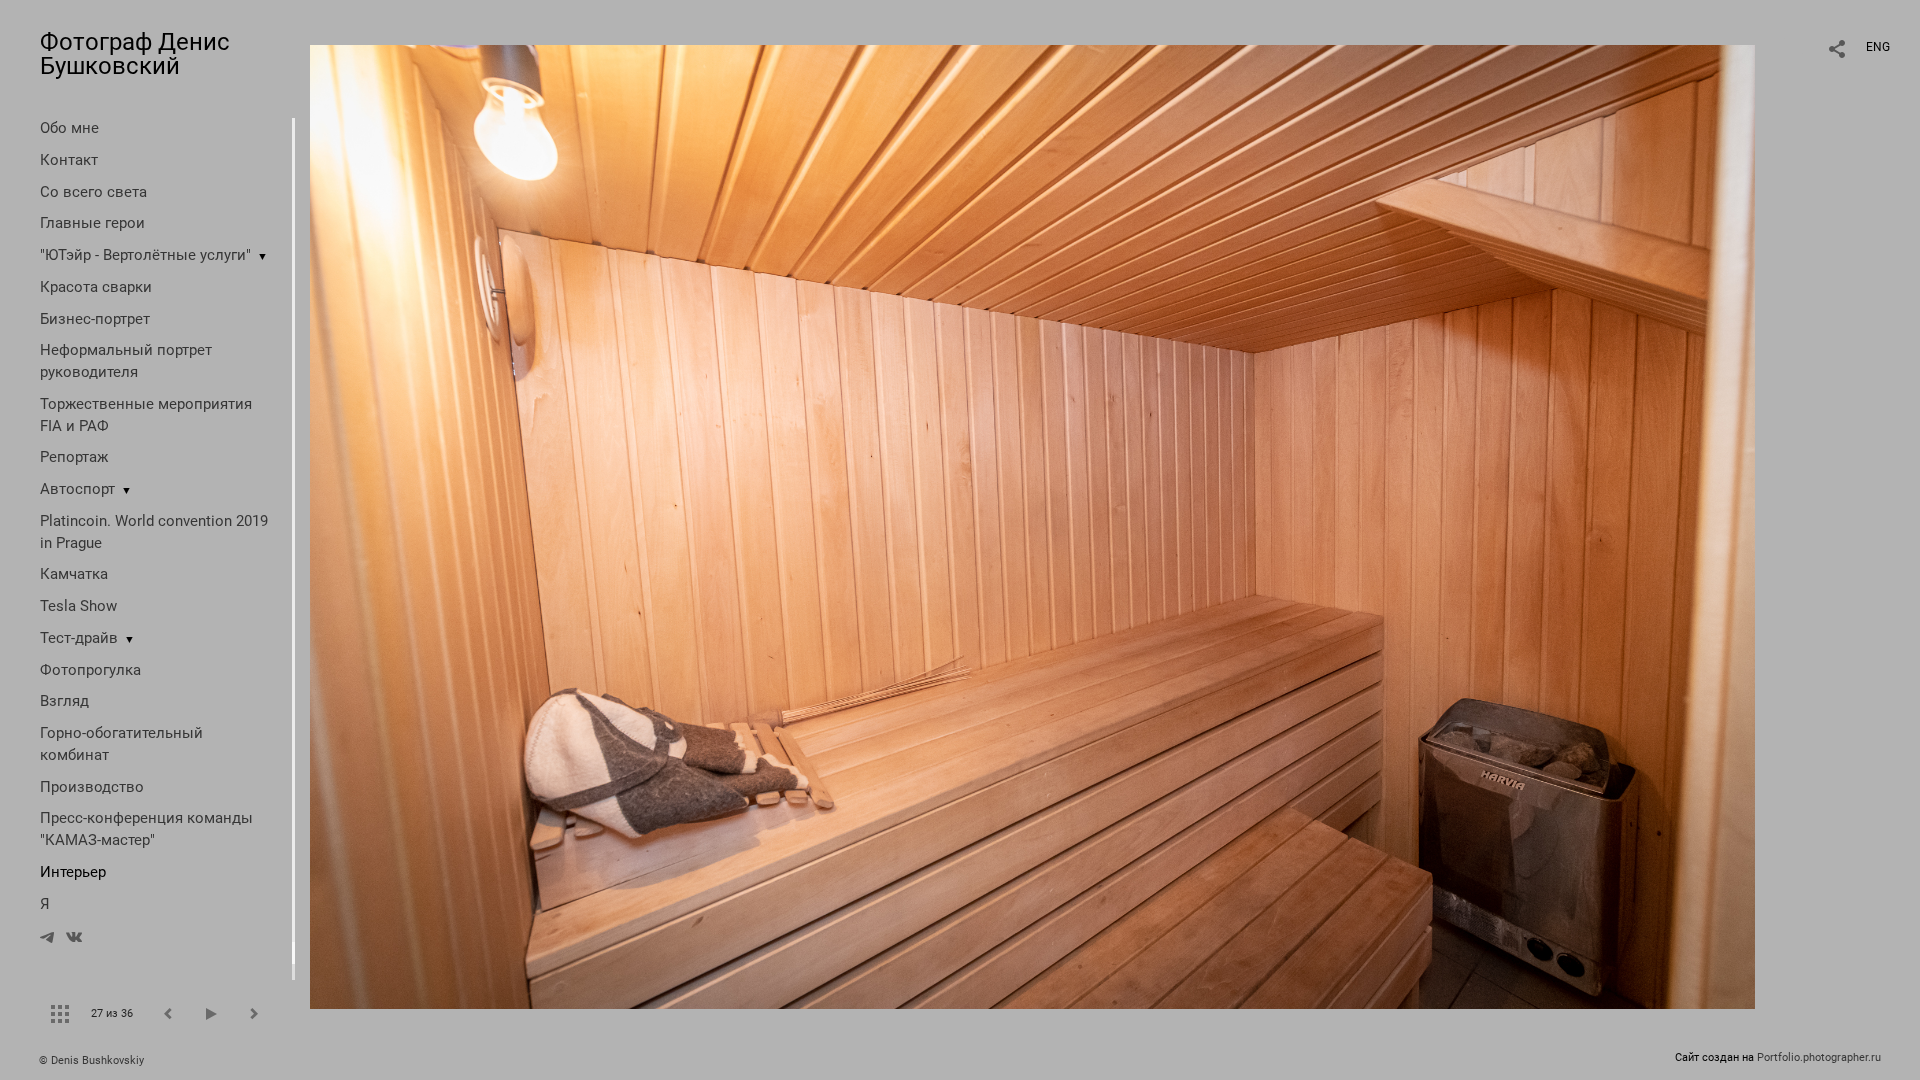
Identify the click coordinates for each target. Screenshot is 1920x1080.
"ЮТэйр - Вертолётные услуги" (145, 255)
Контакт (69, 160)
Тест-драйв (79, 638)
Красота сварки (96, 287)
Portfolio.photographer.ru (1819, 1057)
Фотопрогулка (90, 670)
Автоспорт (77, 489)
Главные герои (92, 223)
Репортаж (74, 457)
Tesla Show (78, 606)
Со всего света (93, 192)
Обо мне (69, 128)
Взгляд (64, 701)
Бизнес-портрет (95, 319)
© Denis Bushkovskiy (91, 1060)
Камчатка (74, 574)
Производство (92, 787)
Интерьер (73, 872)
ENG (1878, 47)
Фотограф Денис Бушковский (135, 54)
